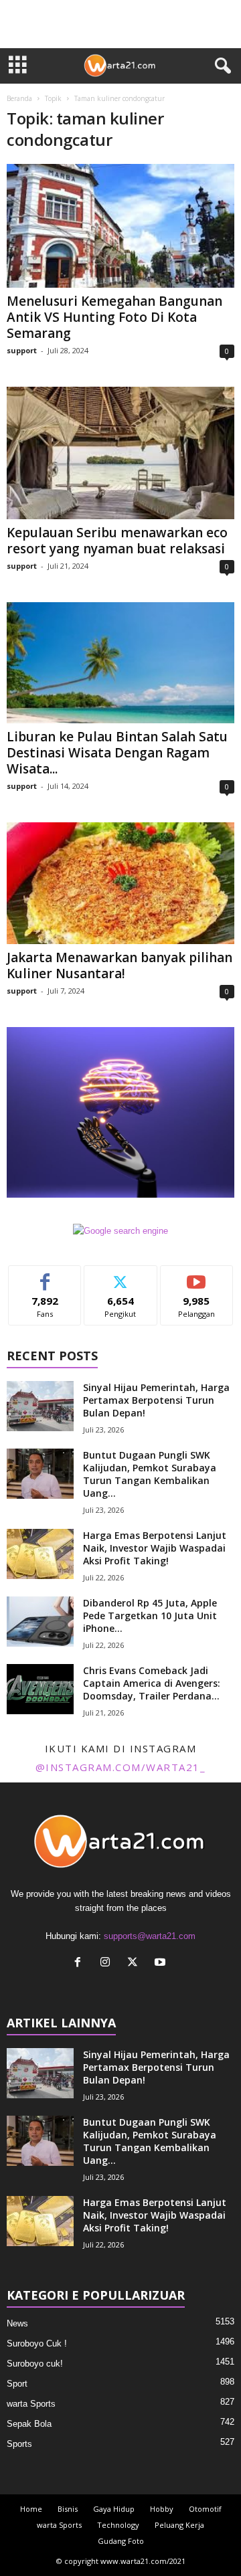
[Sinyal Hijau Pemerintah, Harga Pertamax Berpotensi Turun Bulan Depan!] (40, 1406)
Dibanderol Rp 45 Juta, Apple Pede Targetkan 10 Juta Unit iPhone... (150, 1616)
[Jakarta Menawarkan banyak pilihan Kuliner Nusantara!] (120, 883)
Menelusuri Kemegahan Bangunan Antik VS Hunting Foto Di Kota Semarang (114, 317)
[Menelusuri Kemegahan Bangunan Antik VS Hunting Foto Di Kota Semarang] (120, 226)
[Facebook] (81, 1963)
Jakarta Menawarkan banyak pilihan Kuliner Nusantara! (119, 965)
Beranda (19, 98)
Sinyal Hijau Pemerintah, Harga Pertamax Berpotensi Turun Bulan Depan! (156, 1400)
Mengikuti (121, 1276)
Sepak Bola (29, 2424)
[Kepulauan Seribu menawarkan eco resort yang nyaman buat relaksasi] (120, 453)
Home (31, 2509)
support (22, 350)
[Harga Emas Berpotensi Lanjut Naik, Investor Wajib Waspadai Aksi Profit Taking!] (40, 1554)
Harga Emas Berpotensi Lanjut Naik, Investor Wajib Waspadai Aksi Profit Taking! (155, 1548)
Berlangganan (197, 1276)
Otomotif (205, 2509)
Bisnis (68, 2509)
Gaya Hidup (114, 2509)
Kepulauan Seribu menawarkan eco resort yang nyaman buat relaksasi (117, 541)
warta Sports (31, 2404)
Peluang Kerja (179, 2525)
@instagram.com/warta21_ (121, 1767)
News (17, 2323)
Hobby (162, 2509)
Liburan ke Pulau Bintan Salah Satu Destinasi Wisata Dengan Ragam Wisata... (117, 753)
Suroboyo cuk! (35, 2364)
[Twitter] (136, 1963)
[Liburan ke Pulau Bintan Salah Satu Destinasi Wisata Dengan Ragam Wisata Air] (120, 663)
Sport (17, 2384)
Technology (118, 2525)
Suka (45, 1276)
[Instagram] (108, 1963)
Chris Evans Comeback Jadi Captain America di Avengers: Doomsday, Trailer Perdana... (152, 1683)
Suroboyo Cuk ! (37, 2343)
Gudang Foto (121, 2541)
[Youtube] (162, 1963)
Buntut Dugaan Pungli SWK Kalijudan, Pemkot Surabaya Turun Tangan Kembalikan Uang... (150, 1474)
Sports (19, 2444)
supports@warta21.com (150, 1936)
